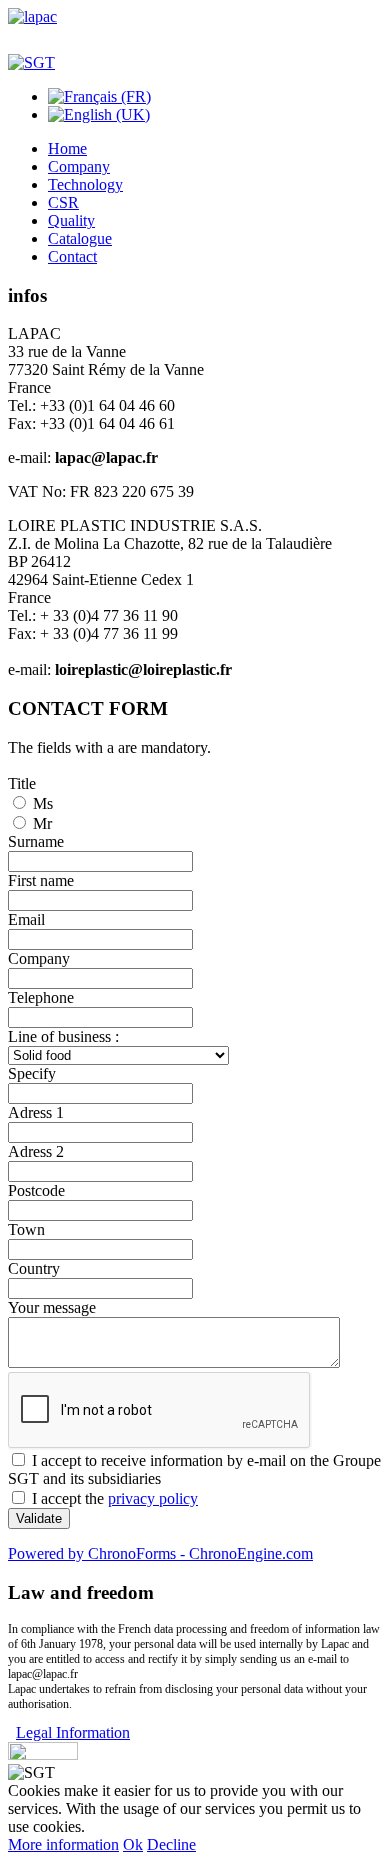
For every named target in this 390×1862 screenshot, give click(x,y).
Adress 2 (36, 1151)
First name (41, 880)
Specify (32, 1073)
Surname (36, 841)
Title (22, 783)
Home (67, 148)
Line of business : (63, 1036)
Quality (71, 220)
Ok (133, 1844)
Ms (43, 803)
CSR (63, 202)
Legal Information (73, 1732)
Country (34, 1268)
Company (79, 166)
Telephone (41, 997)
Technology (85, 184)
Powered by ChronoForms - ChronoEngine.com (160, 1553)
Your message (52, 1307)
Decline (171, 1844)
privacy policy (153, 1498)
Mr (42, 823)
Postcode (36, 1190)
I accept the (115, 1498)
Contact (72, 256)
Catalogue (80, 238)
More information (63, 1844)
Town (26, 1229)
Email (26, 919)
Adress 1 (36, 1112)
